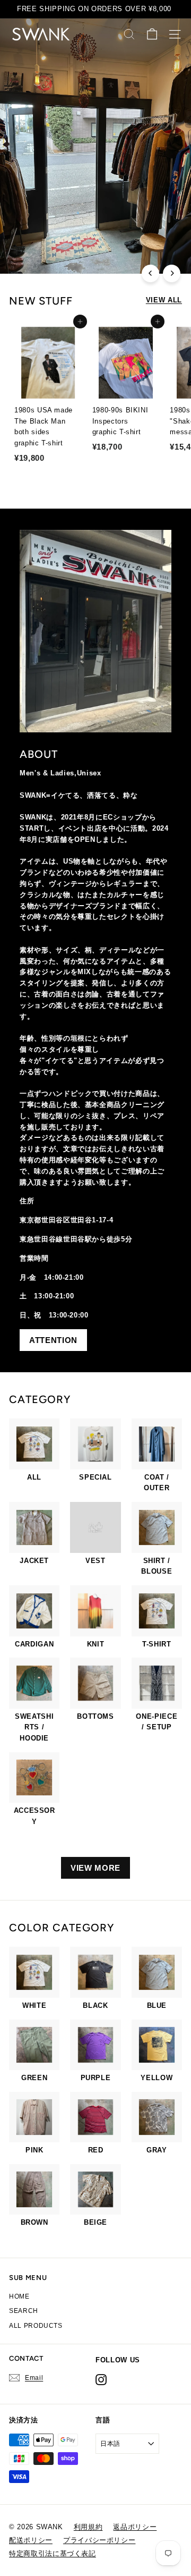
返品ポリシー (135, 2527)
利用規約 (88, 2527)
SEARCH (24, 2311)
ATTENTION (53, 1340)
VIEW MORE (95, 1868)
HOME (19, 2296)
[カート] (152, 34)
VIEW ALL (164, 300)
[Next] (172, 273)
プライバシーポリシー (99, 2540)
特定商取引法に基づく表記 (53, 2553)
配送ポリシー (31, 2540)
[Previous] (150, 273)
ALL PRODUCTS (36, 2326)
